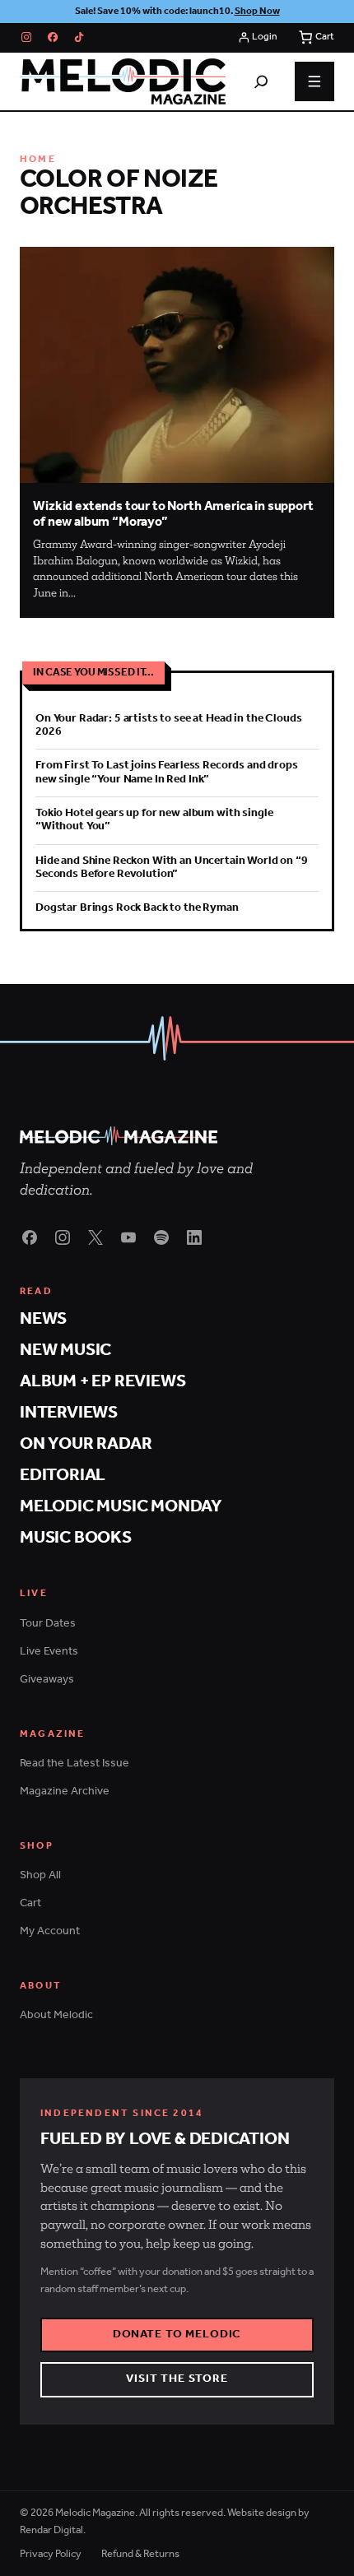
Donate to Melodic (177, 2335)
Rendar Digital (51, 2530)
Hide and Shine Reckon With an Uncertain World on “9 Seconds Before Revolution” (172, 868)
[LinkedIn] (194, 1237)
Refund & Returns (140, 2554)
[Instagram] (26, 37)
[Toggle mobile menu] (314, 81)
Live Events (49, 1652)
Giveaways (47, 1680)
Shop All (40, 1875)
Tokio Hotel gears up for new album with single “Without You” (154, 820)
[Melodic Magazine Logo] (123, 81)
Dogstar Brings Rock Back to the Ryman (137, 908)
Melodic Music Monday (121, 1507)
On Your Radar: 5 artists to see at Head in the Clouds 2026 (168, 725)
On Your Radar (86, 1444)
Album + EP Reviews (102, 1382)
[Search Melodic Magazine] (261, 81)
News (43, 1319)
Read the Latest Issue (75, 1764)
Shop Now (257, 11)
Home (38, 160)
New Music (65, 1351)
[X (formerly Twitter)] (95, 1237)
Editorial (63, 1476)
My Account (50, 1931)
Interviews (69, 1413)
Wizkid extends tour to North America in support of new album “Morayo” (173, 514)
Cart (30, 1903)
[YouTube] (128, 1237)
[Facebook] (53, 37)
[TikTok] (79, 37)
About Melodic (56, 2015)
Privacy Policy (51, 2554)
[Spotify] (161, 1237)
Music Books (76, 1538)
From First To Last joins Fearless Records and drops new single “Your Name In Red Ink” (167, 772)
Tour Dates (48, 1624)
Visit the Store (177, 2379)
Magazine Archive (65, 1792)
